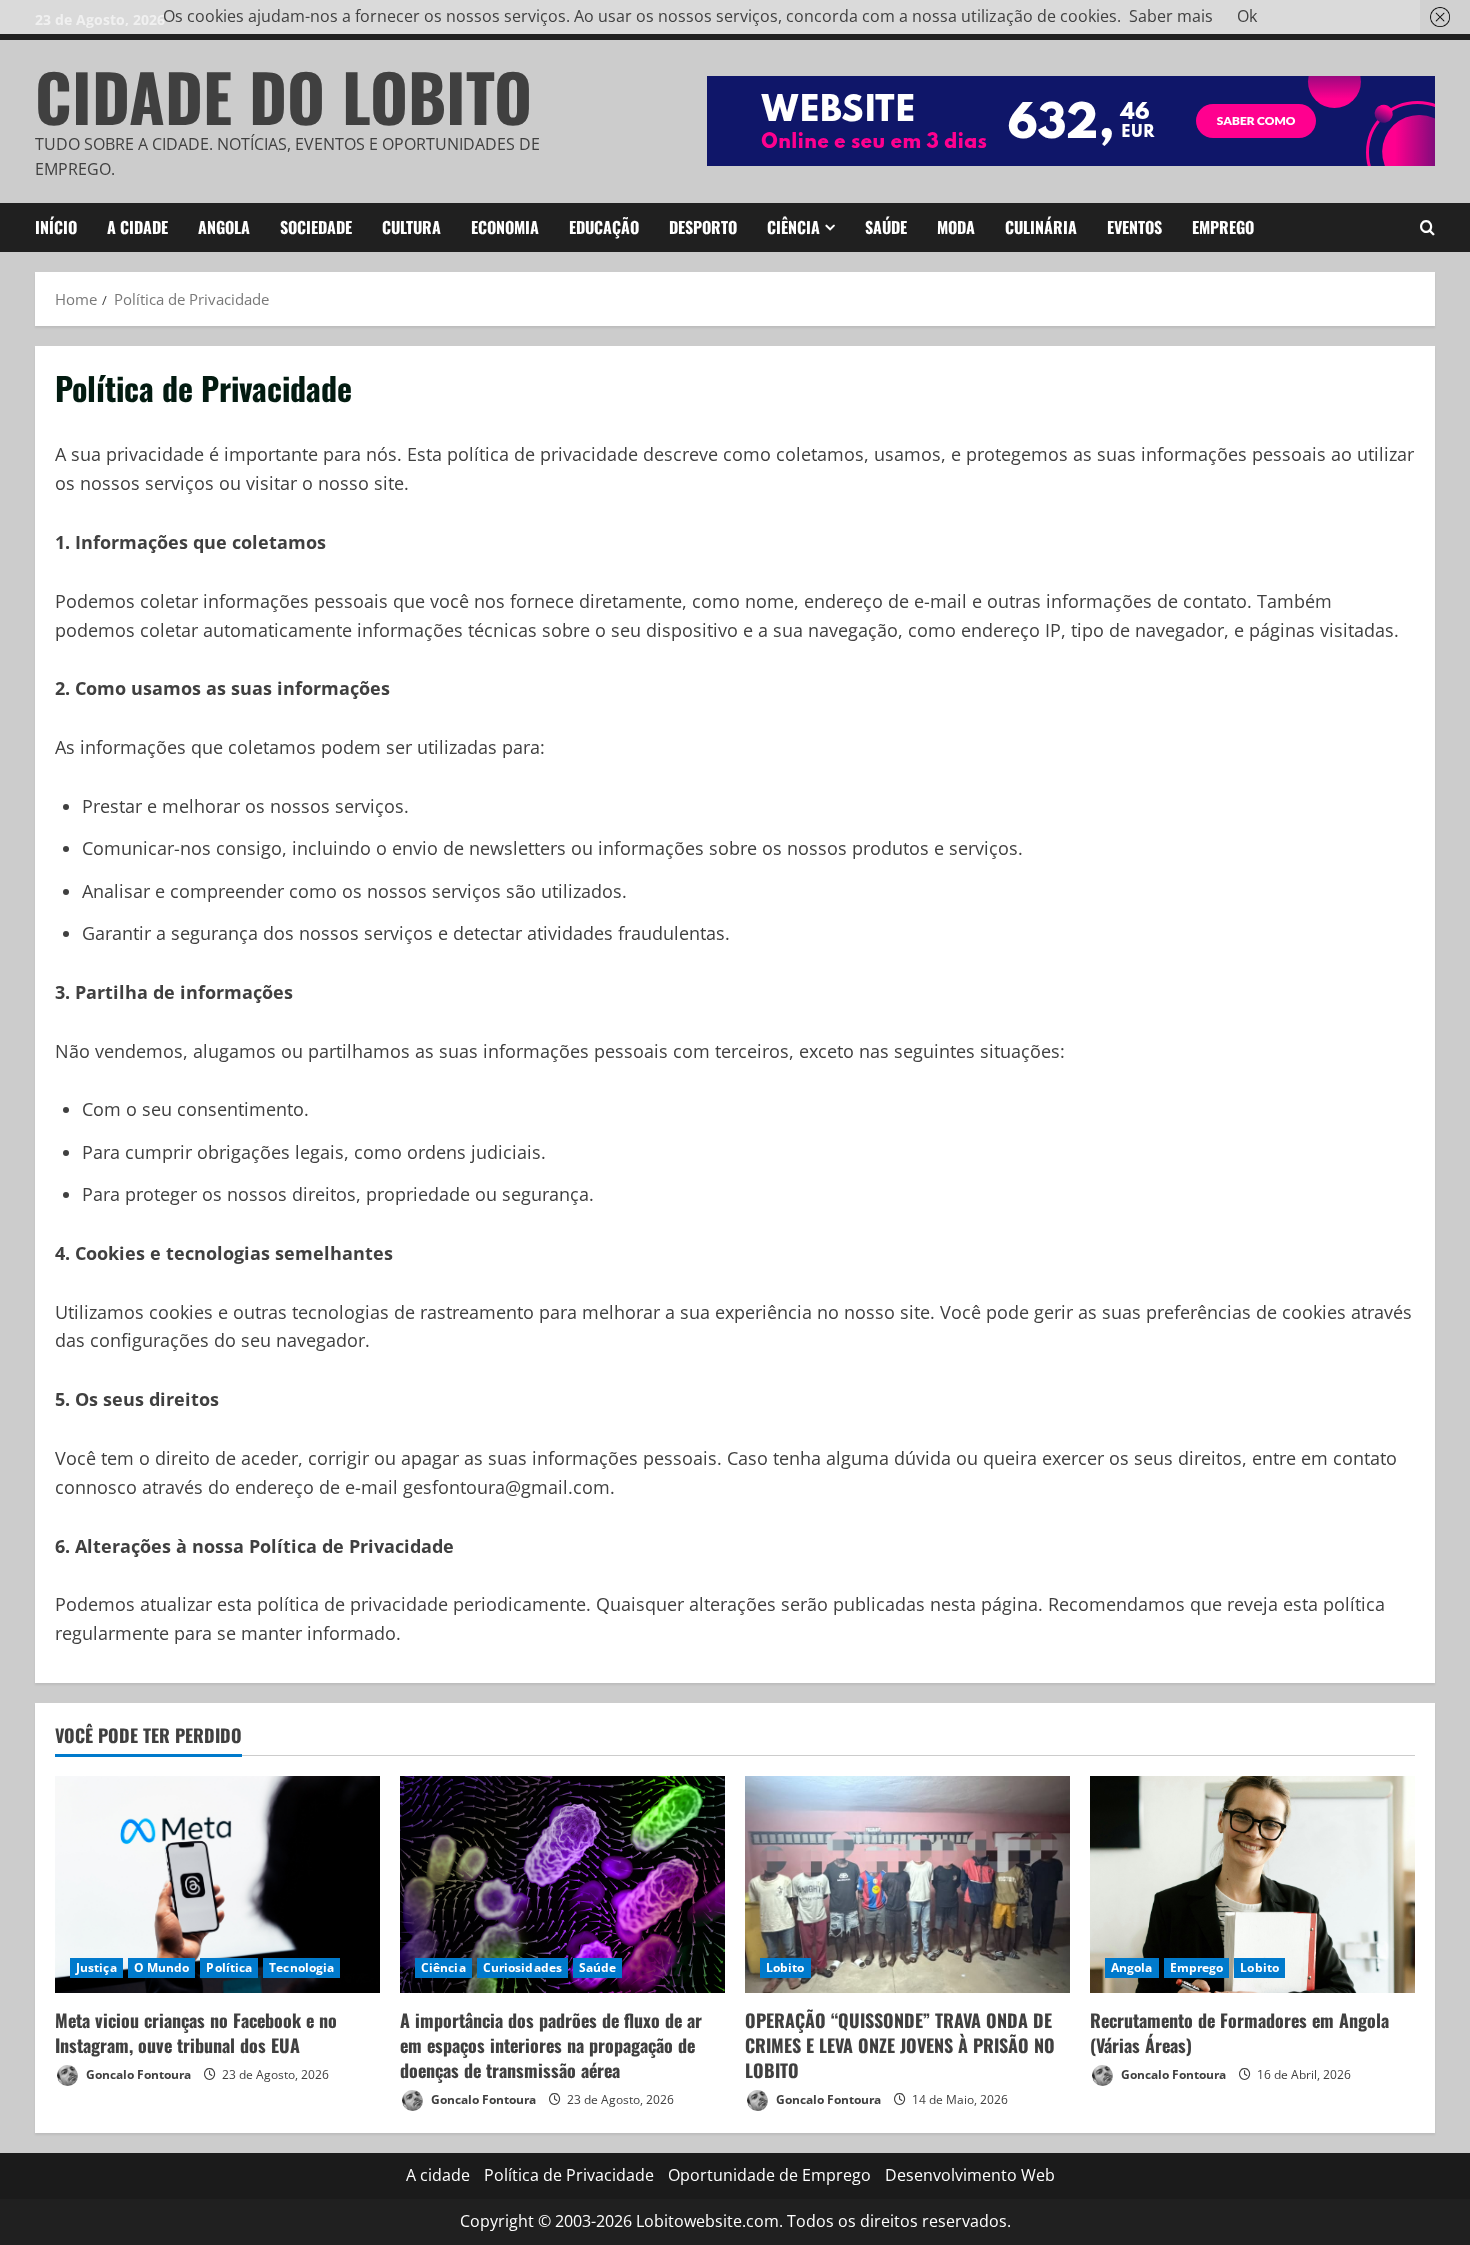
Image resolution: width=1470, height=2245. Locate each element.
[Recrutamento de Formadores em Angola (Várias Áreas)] (1252, 1884)
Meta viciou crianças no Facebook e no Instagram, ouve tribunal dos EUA (196, 2032)
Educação (604, 227)
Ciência (793, 227)
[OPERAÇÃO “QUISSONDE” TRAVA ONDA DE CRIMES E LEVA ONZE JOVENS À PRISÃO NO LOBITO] (907, 1884)
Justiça (96, 1967)
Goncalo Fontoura (137, 2074)
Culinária (1041, 227)
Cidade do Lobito (283, 95)
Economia (505, 227)
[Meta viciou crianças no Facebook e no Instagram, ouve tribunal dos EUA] (217, 1884)
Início (56, 227)
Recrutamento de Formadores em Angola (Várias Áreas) (1239, 2032)
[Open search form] (1427, 227)
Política (229, 1967)
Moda (956, 227)
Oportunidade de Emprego (769, 2175)
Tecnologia (301, 1967)
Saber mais (1171, 16)
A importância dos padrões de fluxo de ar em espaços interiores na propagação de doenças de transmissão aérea (551, 2045)
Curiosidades (522, 1967)
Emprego (1223, 227)
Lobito (785, 1967)
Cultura (411, 227)
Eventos (1134, 227)
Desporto (703, 227)
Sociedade (316, 227)
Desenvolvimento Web (970, 2175)
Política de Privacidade (569, 2175)
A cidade (137, 227)
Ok (1247, 16)
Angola (224, 227)
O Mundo (162, 1967)
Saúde (886, 227)
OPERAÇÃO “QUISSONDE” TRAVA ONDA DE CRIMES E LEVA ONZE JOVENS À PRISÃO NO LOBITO (900, 2045)
